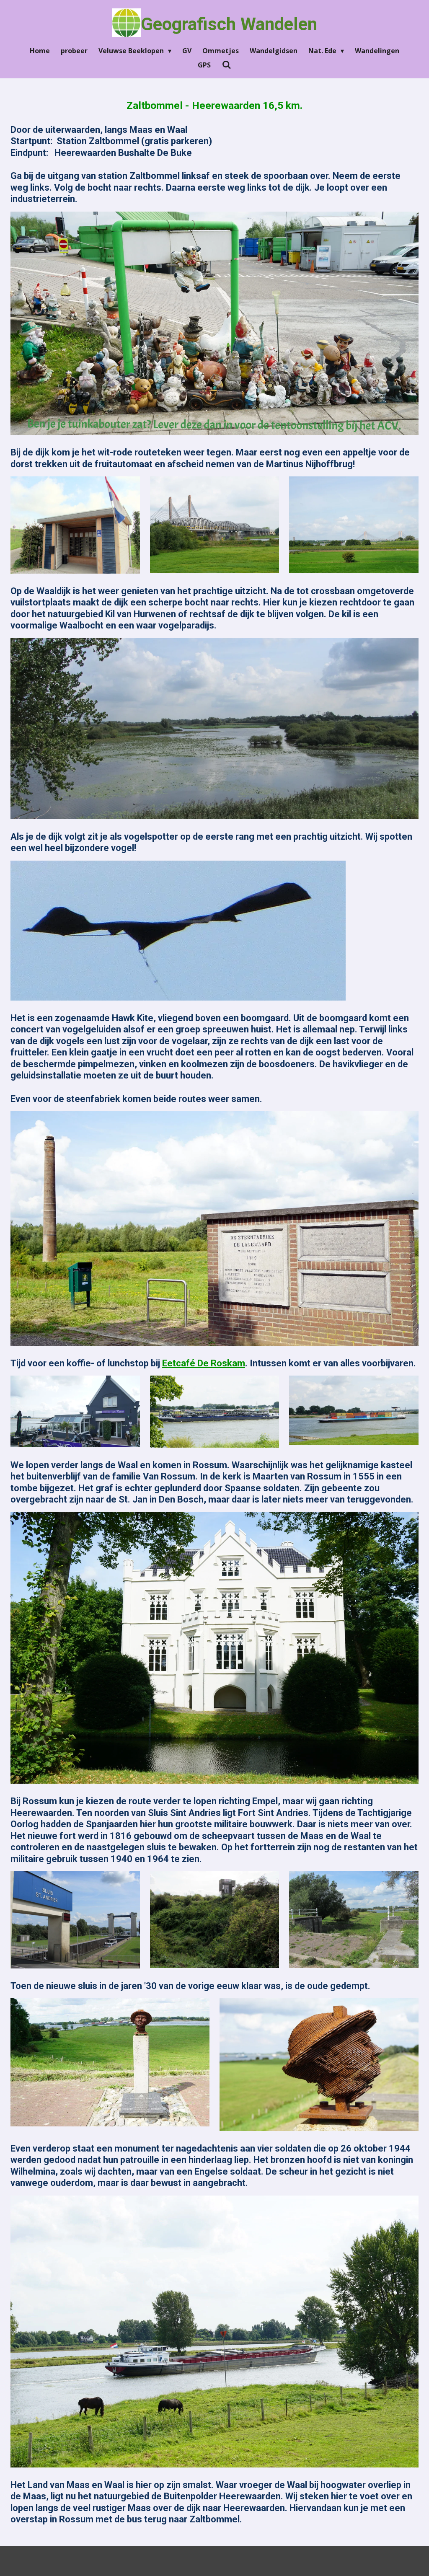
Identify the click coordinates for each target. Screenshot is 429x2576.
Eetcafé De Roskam (204, 1363)
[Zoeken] (226, 65)
